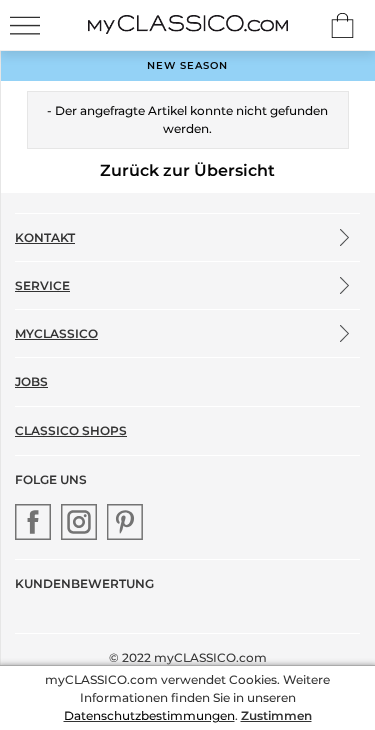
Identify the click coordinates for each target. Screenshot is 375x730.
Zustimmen (276, 715)
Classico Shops (71, 430)
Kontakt (45, 237)
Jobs (31, 381)
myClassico (56, 333)
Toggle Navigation (25, 25)
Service (42, 285)
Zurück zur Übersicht (187, 170)
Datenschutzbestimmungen (149, 715)
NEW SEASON (187, 65)
